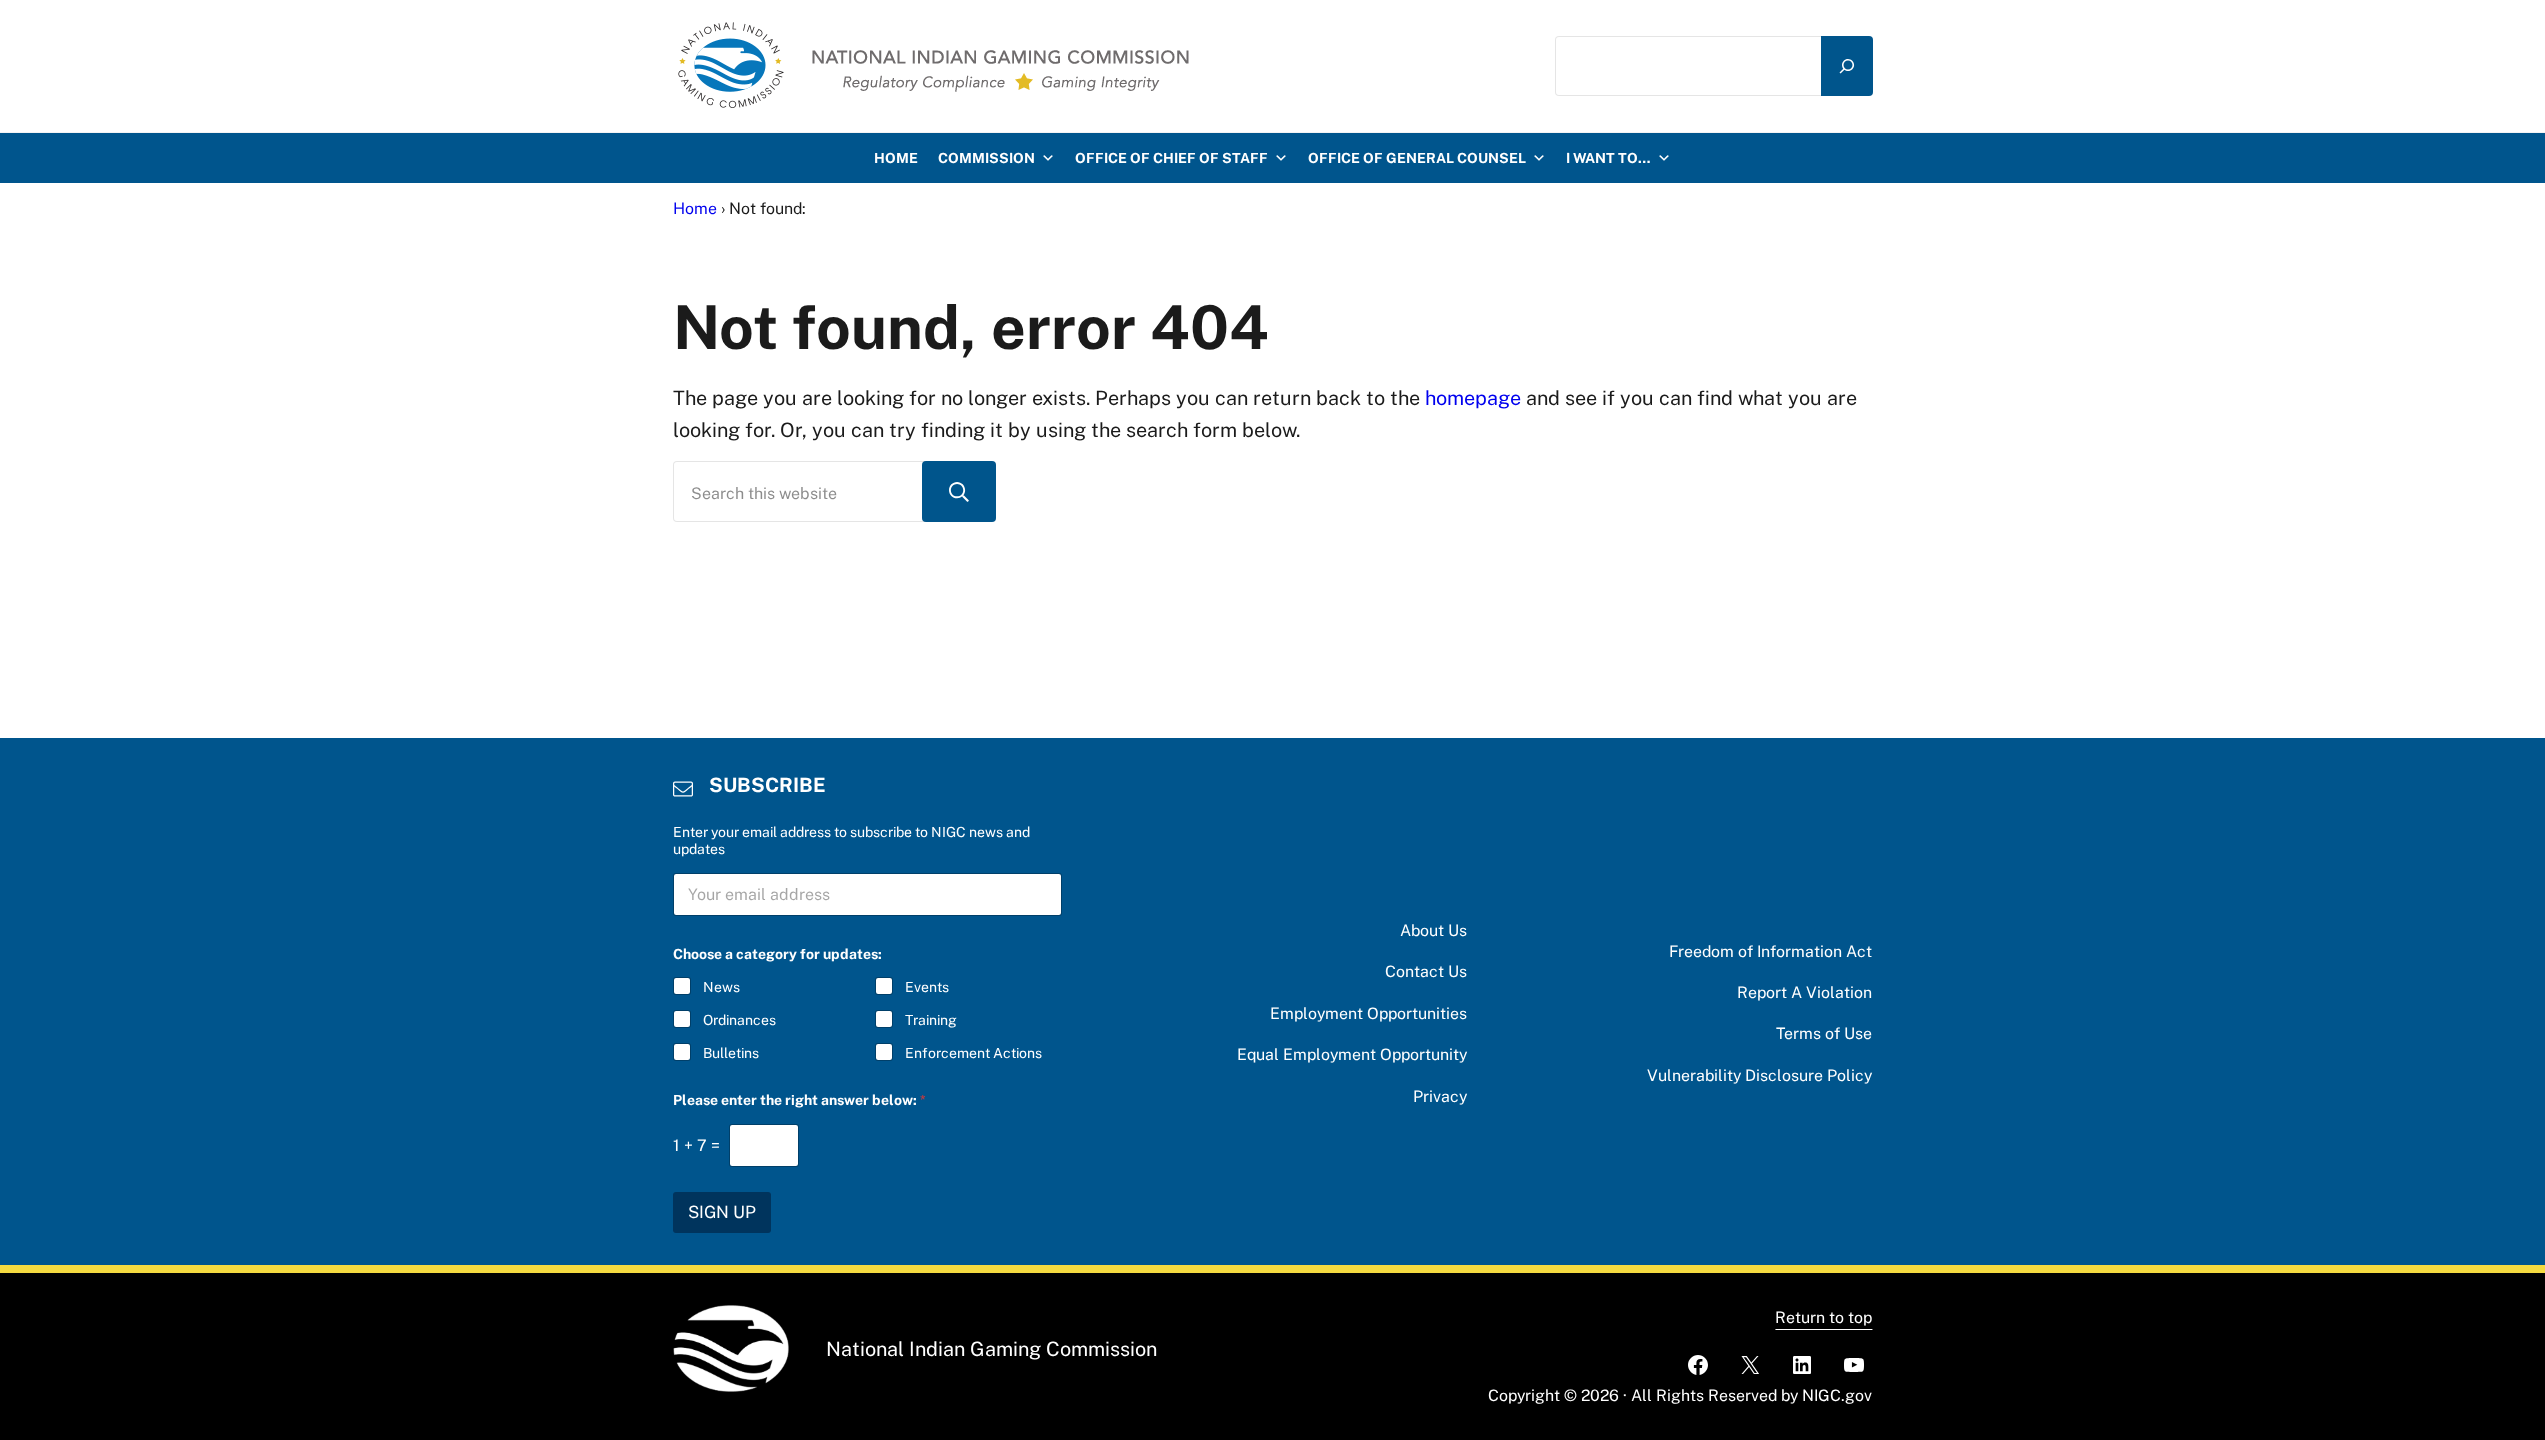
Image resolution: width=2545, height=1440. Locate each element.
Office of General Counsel (1417, 158)
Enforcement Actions (973, 1053)
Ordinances (739, 1020)
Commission (986, 158)
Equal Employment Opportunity (1352, 1054)
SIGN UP (722, 1212)
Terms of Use (1824, 1033)
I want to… (1608, 158)
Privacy (1440, 1096)
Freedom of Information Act (1770, 951)
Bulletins (731, 1053)
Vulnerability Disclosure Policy (1759, 1075)
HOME (896, 158)
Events (927, 987)
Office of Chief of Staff (1171, 158)
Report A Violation (1804, 992)
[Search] (1847, 66)
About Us (1433, 930)
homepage (1473, 397)
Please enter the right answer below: (799, 1100)
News (721, 987)
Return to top (1823, 1317)
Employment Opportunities (1368, 1013)
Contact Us (1426, 971)
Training (931, 1020)
